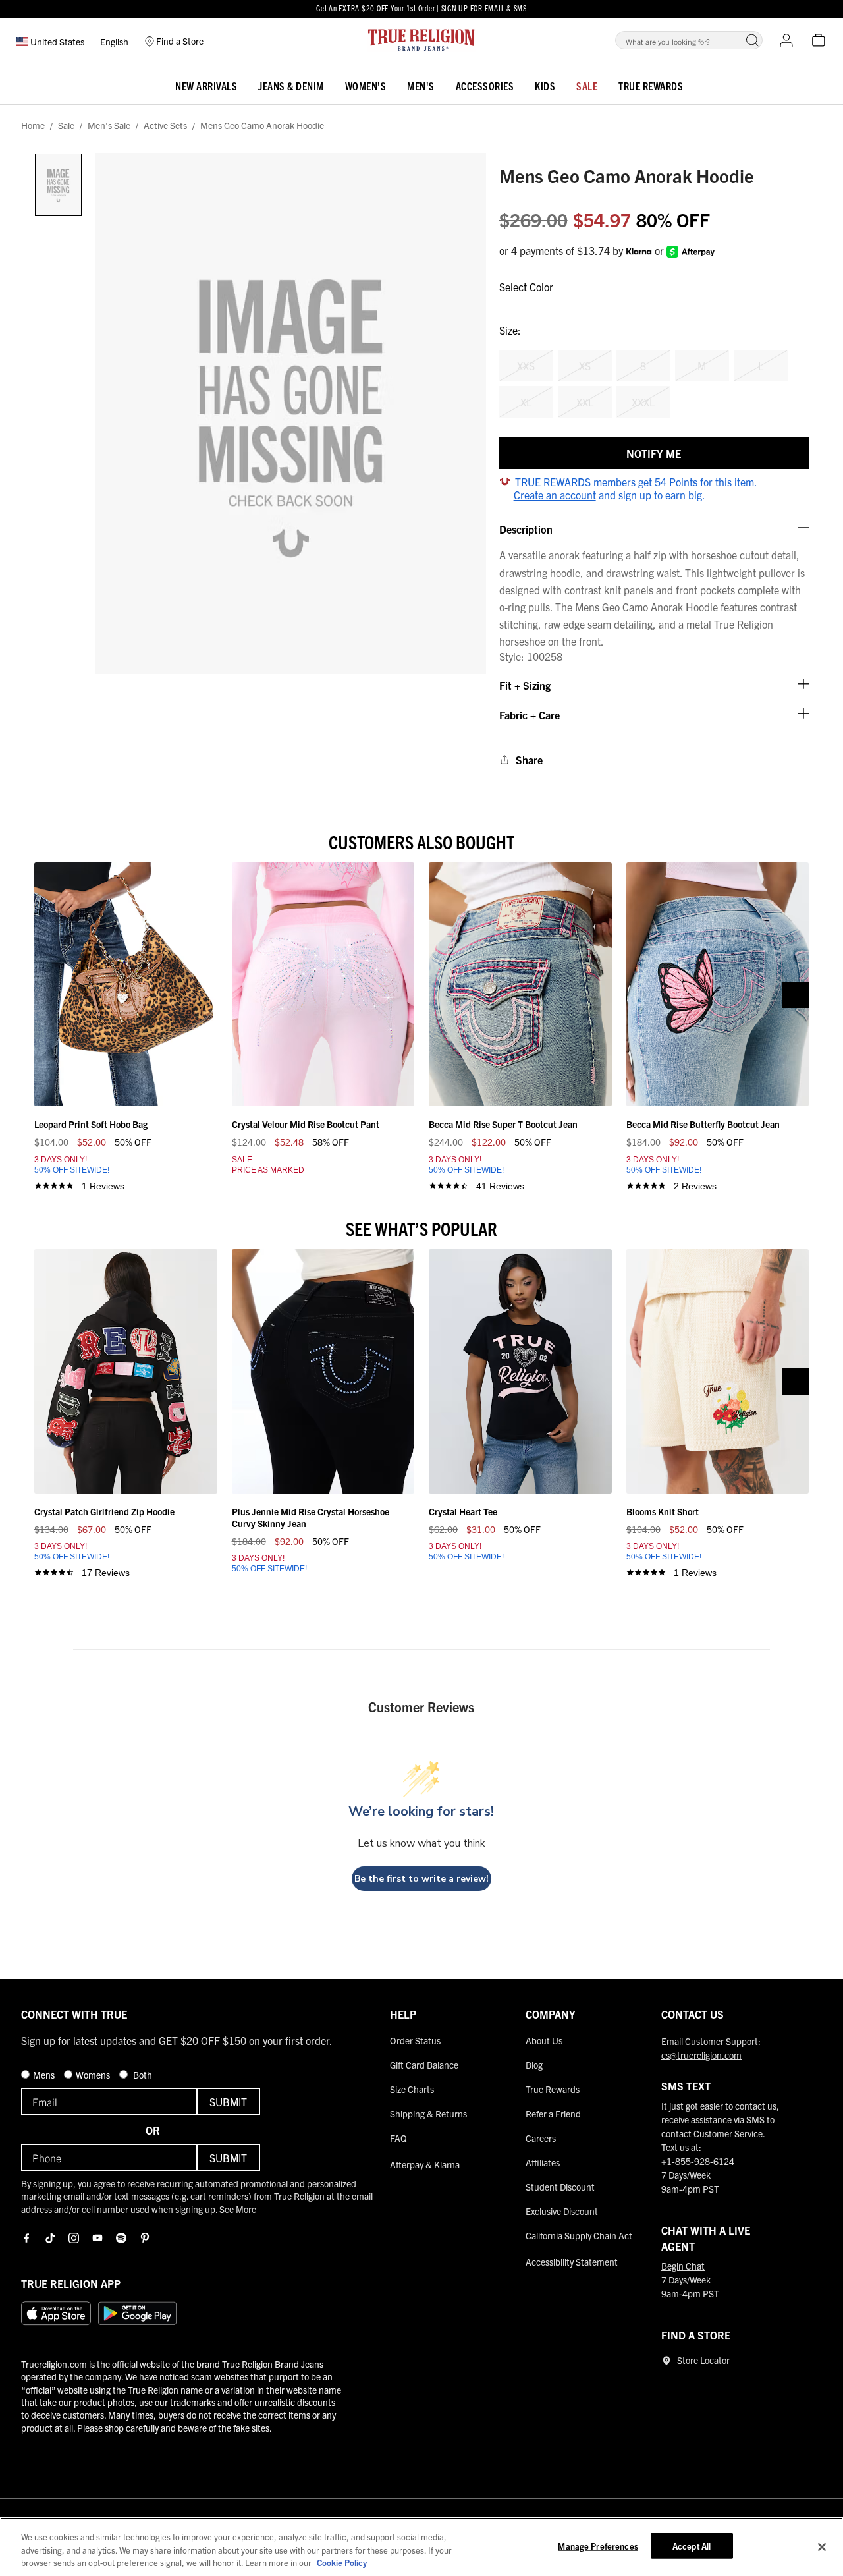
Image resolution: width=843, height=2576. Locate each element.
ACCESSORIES (485, 86)
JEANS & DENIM (291, 86)
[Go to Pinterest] (145, 2238)
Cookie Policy (342, 2562)
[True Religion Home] (421, 40)
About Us (544, 2040)
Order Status (415, 2040)
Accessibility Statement (572, 2262)
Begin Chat (683, 2266)
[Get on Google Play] (137, 2313)
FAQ (398, 2138)
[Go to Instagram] (74, 2238)
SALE (587, 86)
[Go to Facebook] (26, 2238)
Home (33, 126)
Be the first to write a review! (421, 1879)
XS (585, 366)
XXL (585, 402)
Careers (541, 2138)
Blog (534, 2065)
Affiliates (543, 2162)
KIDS (545, 86)
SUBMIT (228, 2102)
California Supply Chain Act (579, 2235)
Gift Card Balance (424, 2065)
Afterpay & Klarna (425, 2164)
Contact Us (693, 2014)
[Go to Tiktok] (50, 2238)
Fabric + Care (530, 715)
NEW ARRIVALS (206, 86)
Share (529, 760)
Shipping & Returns (428, 2114)
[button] (752, 40)
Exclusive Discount (562, 2211)
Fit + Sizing (525, 685)
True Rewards (651, 86)
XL (526, 402)
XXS (526, 366)
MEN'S (421, 86)
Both (142, 2075)
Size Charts (412, 2089)
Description (526, 529)
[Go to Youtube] (97, 2238)
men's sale (109, 126)
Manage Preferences (598, 2545)
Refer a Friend (553, 2114)
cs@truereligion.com (701, 2055)
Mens (45, 2075)
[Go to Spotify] (121, 2238)
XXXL (643, 402)
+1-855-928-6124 (698, 2161)
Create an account (555, 495)
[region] (421, 2547)
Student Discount (560, 2187)
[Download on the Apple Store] (56, 2313)
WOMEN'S (366, 86)
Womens (94, 2075)
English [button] (114, 42)
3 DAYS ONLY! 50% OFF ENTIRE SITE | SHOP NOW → (421, 15)
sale (66, 126)
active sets (165, 126)
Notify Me (654, 453)
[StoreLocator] (666, 2361)
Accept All (692, 2545)
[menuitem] (206, 83)
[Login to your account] (786, 40)
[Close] (822, 2547)
